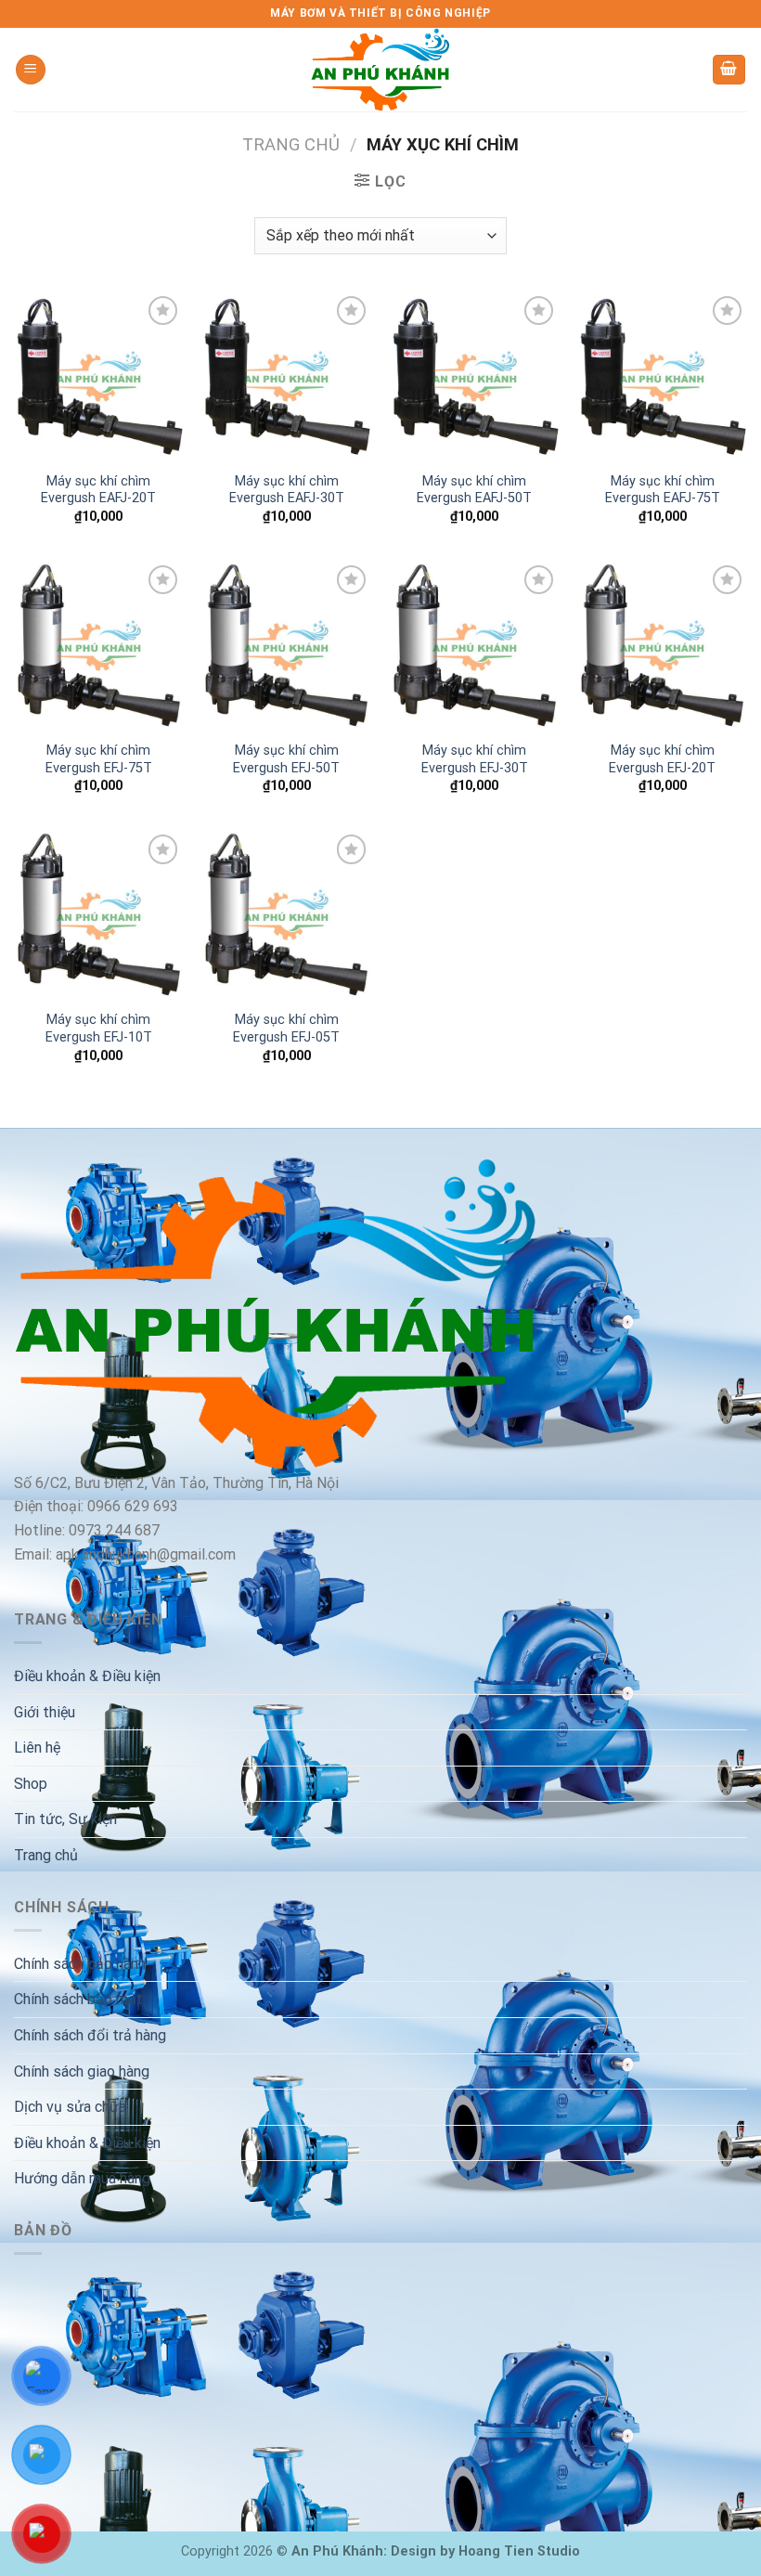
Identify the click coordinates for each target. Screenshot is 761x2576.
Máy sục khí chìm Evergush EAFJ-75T (663, 490)
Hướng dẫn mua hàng (82, 2178)
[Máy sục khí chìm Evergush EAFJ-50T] (475, 376)
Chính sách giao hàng (82, 2071)
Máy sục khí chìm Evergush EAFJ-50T (474, 490)
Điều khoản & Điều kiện (87, 1676)
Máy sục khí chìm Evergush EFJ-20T (662, 759)
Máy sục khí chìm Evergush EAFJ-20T (98, 490)
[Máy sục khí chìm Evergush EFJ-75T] (99, 646)
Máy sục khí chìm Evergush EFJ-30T (475, 759)
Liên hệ (37, 1748)
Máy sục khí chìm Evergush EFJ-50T (286, 759)
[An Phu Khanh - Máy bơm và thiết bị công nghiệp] (380, 70)
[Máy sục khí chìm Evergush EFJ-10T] (99, 915)
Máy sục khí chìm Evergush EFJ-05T (286, 1029)
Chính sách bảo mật (78, 1999)
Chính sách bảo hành (80, 1964)
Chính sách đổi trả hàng (90, 2035)
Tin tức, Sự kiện (65, 1819)
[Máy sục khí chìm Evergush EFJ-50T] (286, 646)
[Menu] (31, 70)
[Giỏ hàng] (729, 70)
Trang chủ (291, 144)
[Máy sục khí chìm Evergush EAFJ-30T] (286, 376)
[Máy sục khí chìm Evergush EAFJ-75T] (662, 376)
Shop (31, 1784)
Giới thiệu (45, 1712)
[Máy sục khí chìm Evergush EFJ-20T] (662, 646)
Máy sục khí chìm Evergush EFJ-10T (99, 1029)
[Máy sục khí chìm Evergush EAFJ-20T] (99, 376)
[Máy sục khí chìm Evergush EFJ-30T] (475, 646)
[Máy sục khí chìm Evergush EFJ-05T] (286, 915)
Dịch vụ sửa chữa (70, 2107)
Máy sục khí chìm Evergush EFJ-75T (99, 759)
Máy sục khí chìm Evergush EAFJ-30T (287, 490)
